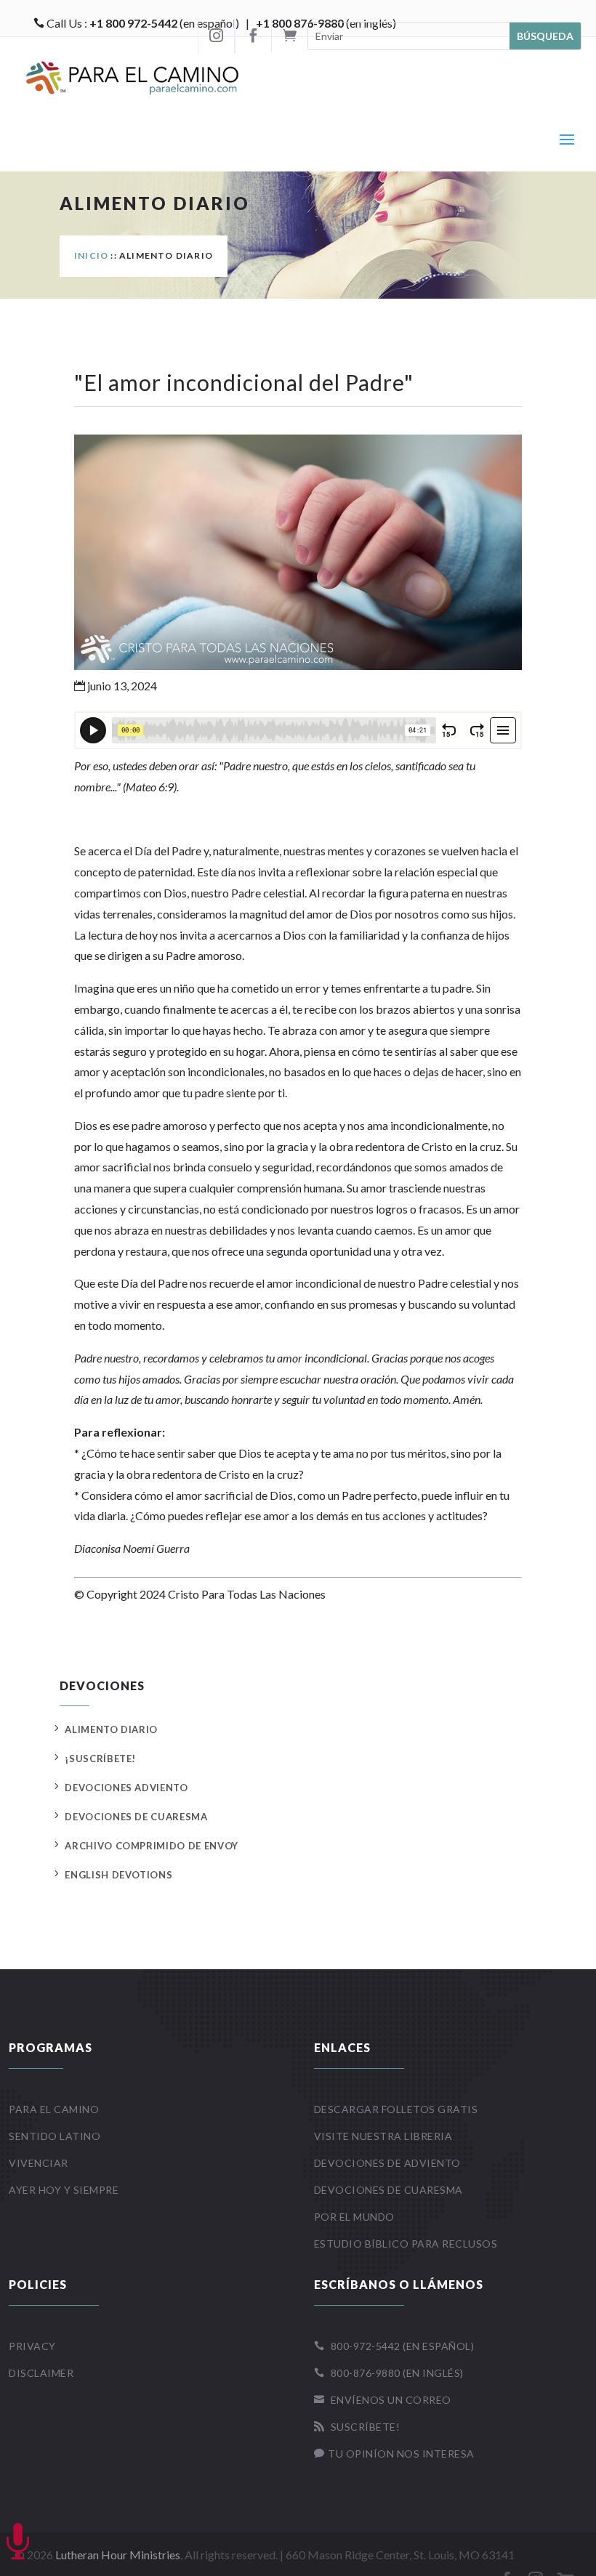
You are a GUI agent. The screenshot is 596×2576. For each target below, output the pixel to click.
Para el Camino (54, 2109)
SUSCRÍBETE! (357, 2427)
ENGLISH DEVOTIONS (118, 1875)
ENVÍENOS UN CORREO (383, 2400)
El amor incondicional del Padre (244, 382)
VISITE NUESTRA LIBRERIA (383, 2136)
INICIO (91, 255)
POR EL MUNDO (354, 2217)
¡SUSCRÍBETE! (100, 1759)
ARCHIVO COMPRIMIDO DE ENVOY (152, 1846)
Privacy (32, 2346)
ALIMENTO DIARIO (111, 1729)
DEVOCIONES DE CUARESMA (136, 1817)
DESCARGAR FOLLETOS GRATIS (396, 2109)
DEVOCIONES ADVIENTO (126, 1788)
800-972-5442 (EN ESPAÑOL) (394, 2346)
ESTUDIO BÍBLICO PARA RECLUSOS (406, 2244)
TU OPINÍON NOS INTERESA (394, 2454)
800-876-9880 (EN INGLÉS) (389, 2373)
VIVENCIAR (39, 2163)
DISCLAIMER (41, 2373)
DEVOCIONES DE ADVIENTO (387, 2163)
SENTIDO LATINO (55, 2136)
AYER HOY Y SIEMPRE (64, 2190)
